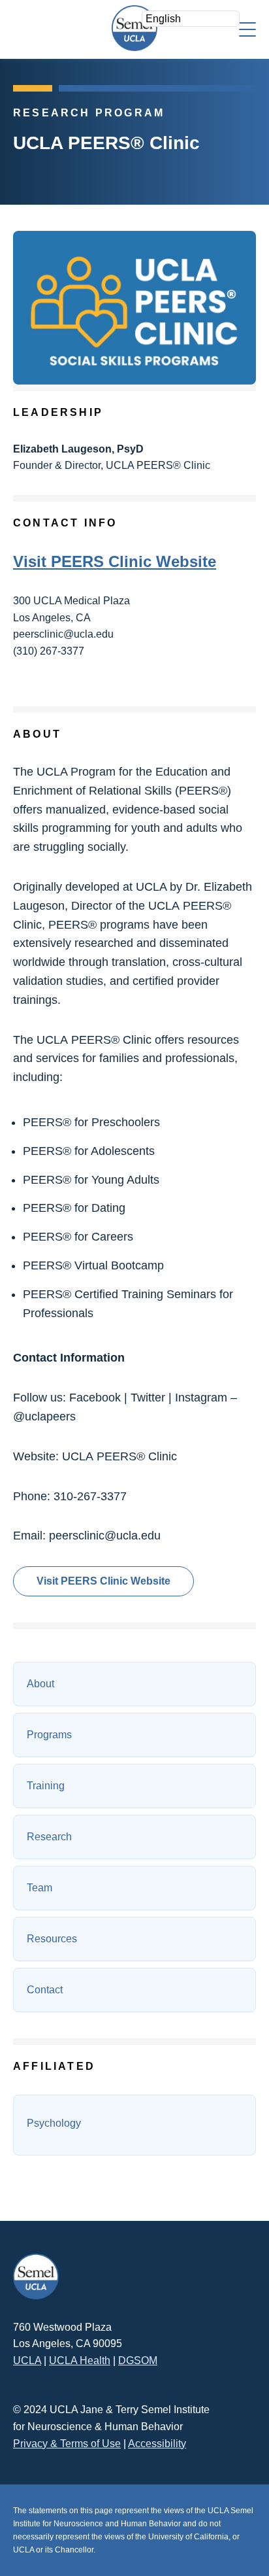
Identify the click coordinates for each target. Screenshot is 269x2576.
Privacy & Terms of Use (67, 2444)
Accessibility (157, 2444)
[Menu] (247, 28)
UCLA (27, 2361)
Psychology (54, 2123)
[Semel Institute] (134, 28)
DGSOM (138, 2361)
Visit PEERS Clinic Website (115, 561)
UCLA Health (80, 2361)
